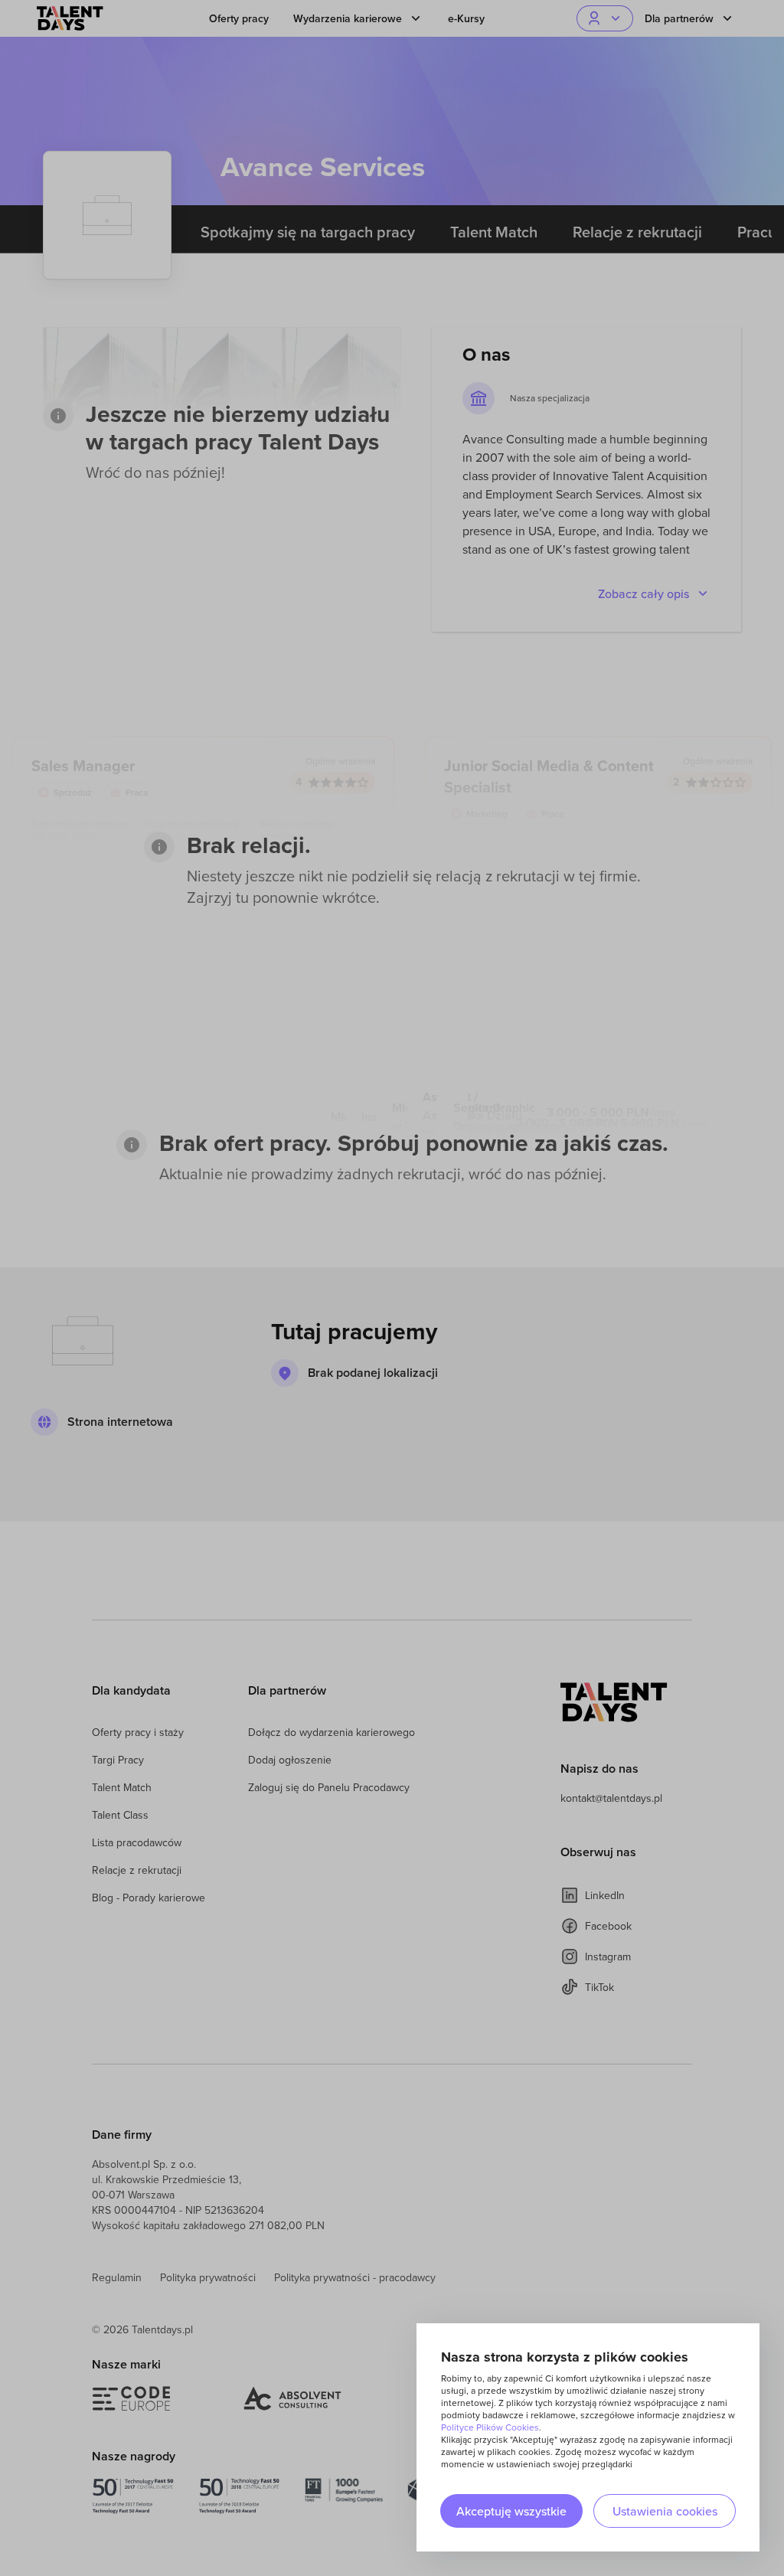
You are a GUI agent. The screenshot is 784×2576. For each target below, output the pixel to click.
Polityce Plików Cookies (490, 2427)
